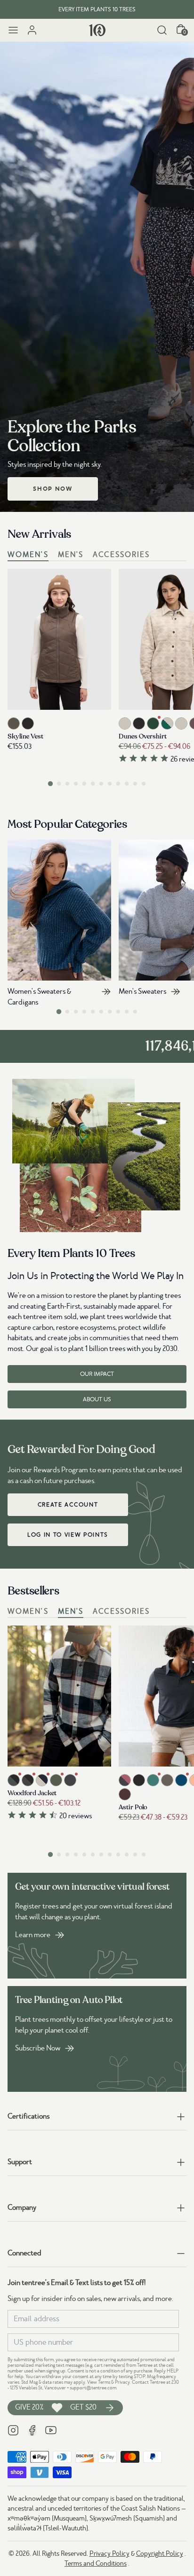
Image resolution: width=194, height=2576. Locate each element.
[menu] (13, 30)
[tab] (50, 783)
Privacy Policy (109, 2553)
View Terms (99, 2382)
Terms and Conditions (96, 2563)
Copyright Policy (160, 2553)
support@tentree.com (93, 2388)
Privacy (122, 2382)
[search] (162, 30)
